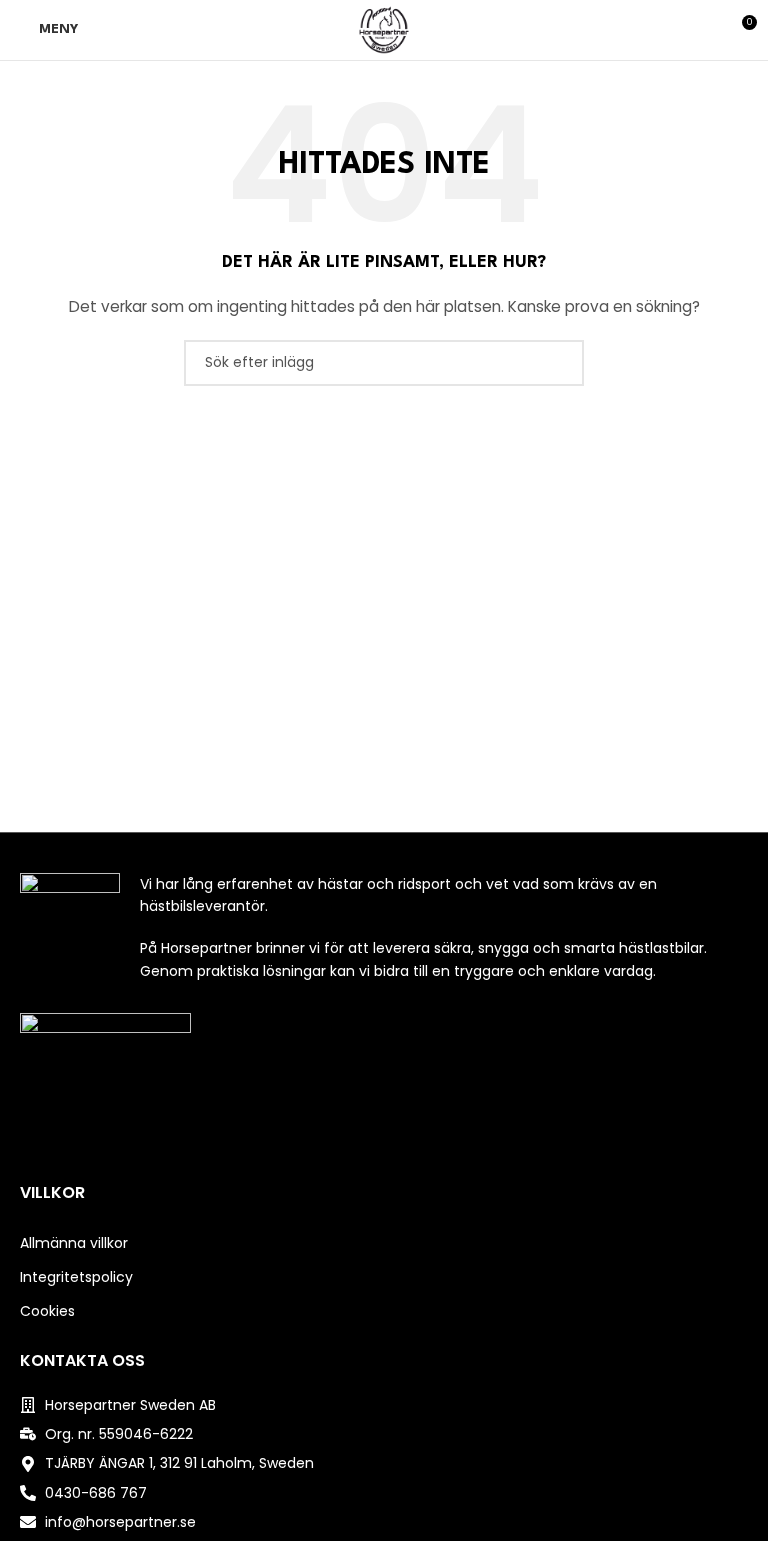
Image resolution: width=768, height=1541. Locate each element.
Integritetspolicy (76, 1277)
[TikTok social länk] (409, 1145)
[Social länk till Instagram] (383, 1145)
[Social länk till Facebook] (358, 1145)
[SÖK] (561, 363)
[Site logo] (384, 29)
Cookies (47, 1311)
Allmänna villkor (74, 1243)
